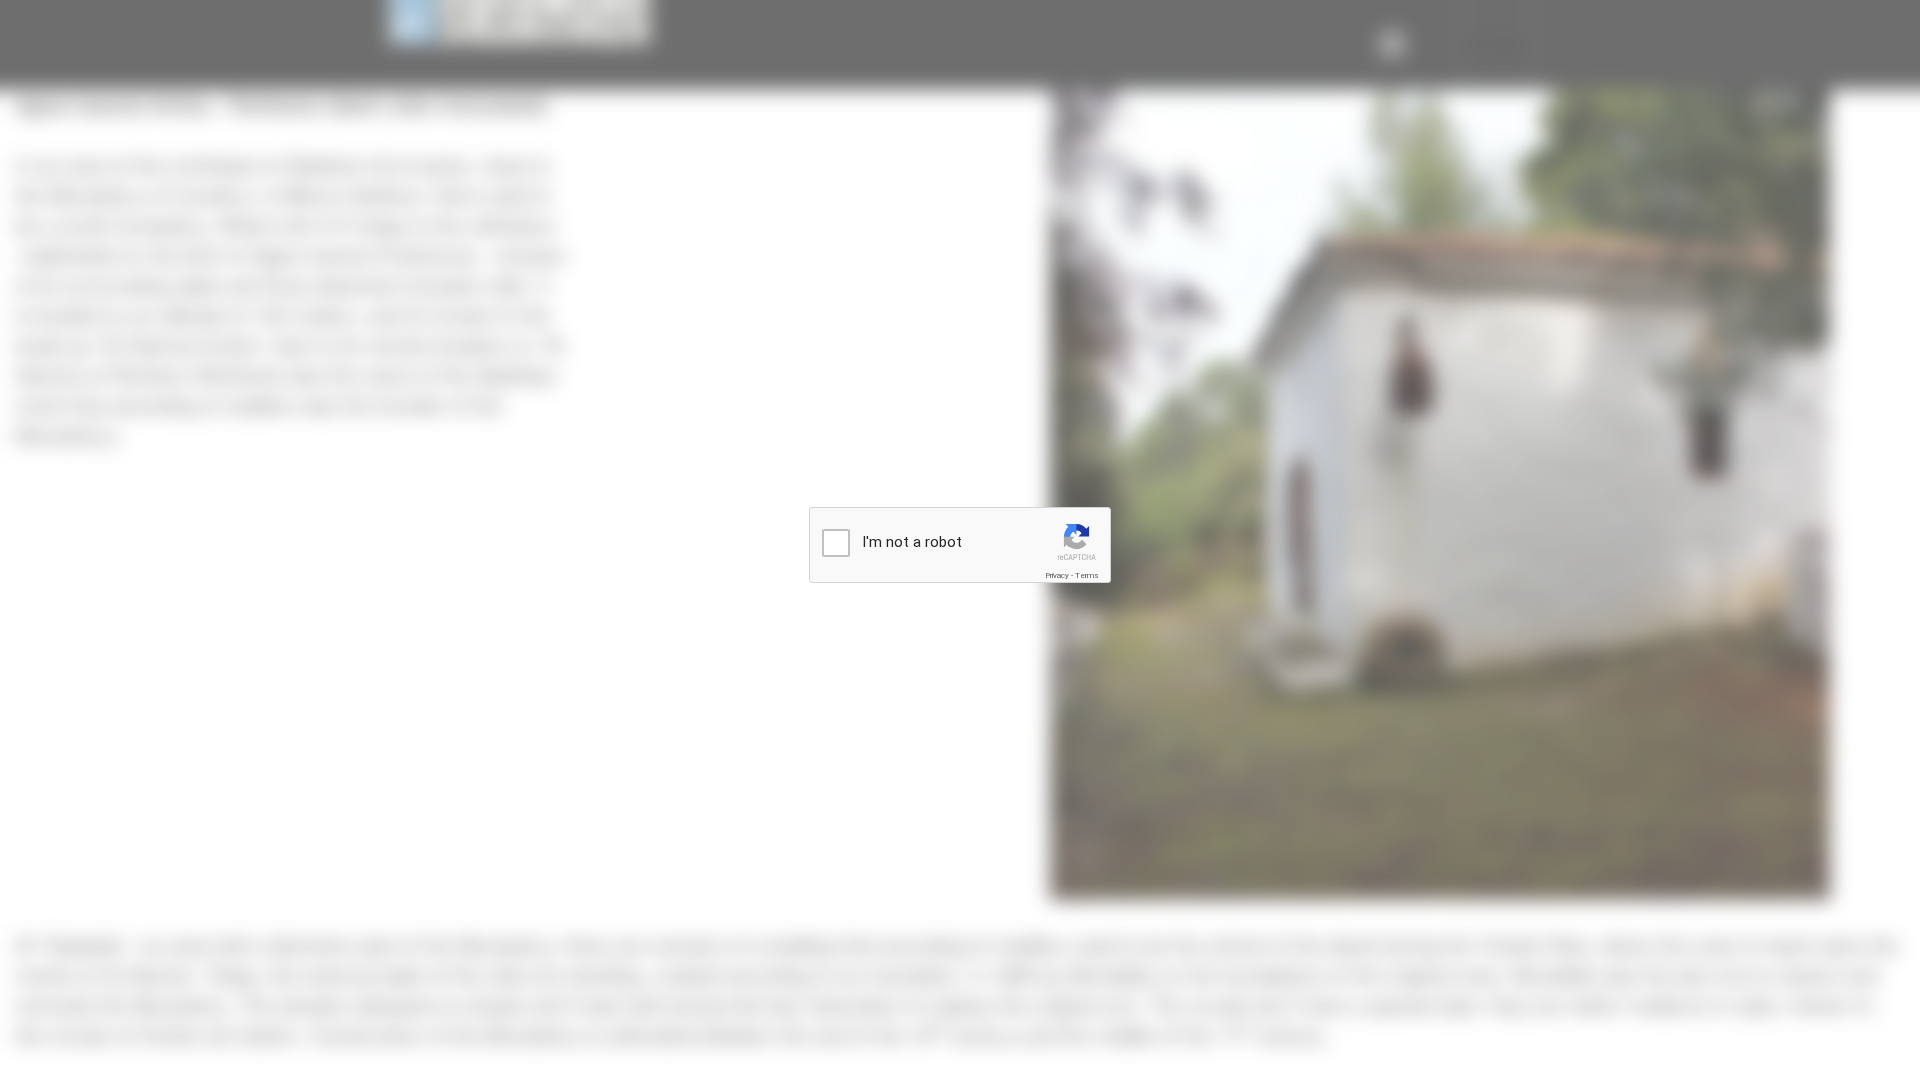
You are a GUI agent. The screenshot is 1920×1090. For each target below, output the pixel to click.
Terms (1087, 575)
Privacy (1057, 575)
